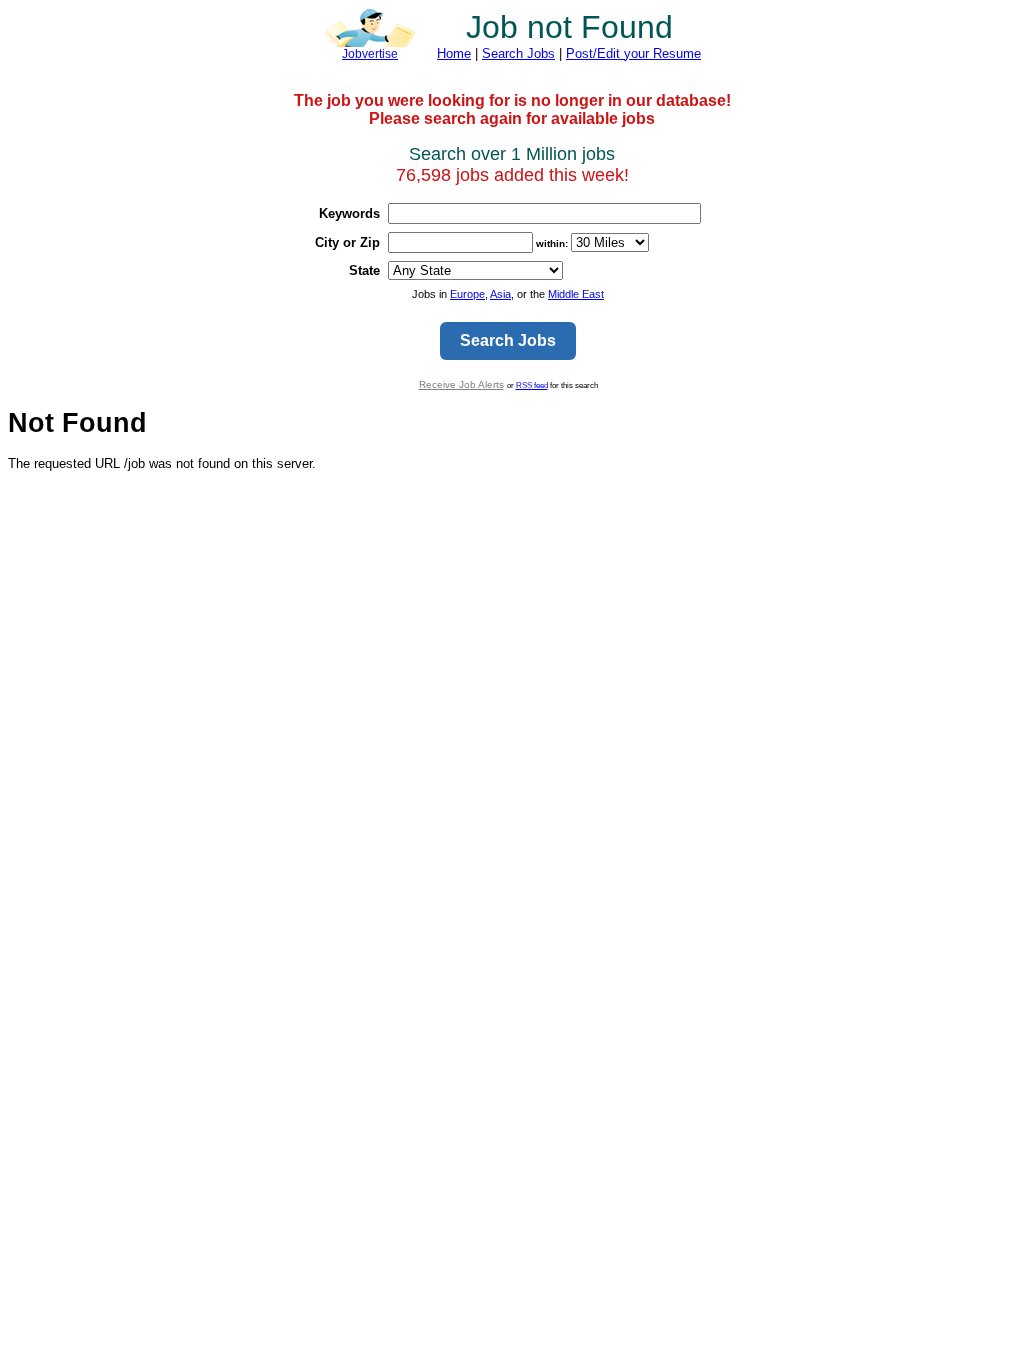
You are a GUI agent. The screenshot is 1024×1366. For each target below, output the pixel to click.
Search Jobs (518, 53)
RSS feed (532, 385)
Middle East (576, 294)
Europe (467, 294)
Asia (500, 294)
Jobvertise (370, 54)
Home (454, 53)
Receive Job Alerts (461, 384)
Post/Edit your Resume (633, 53)
